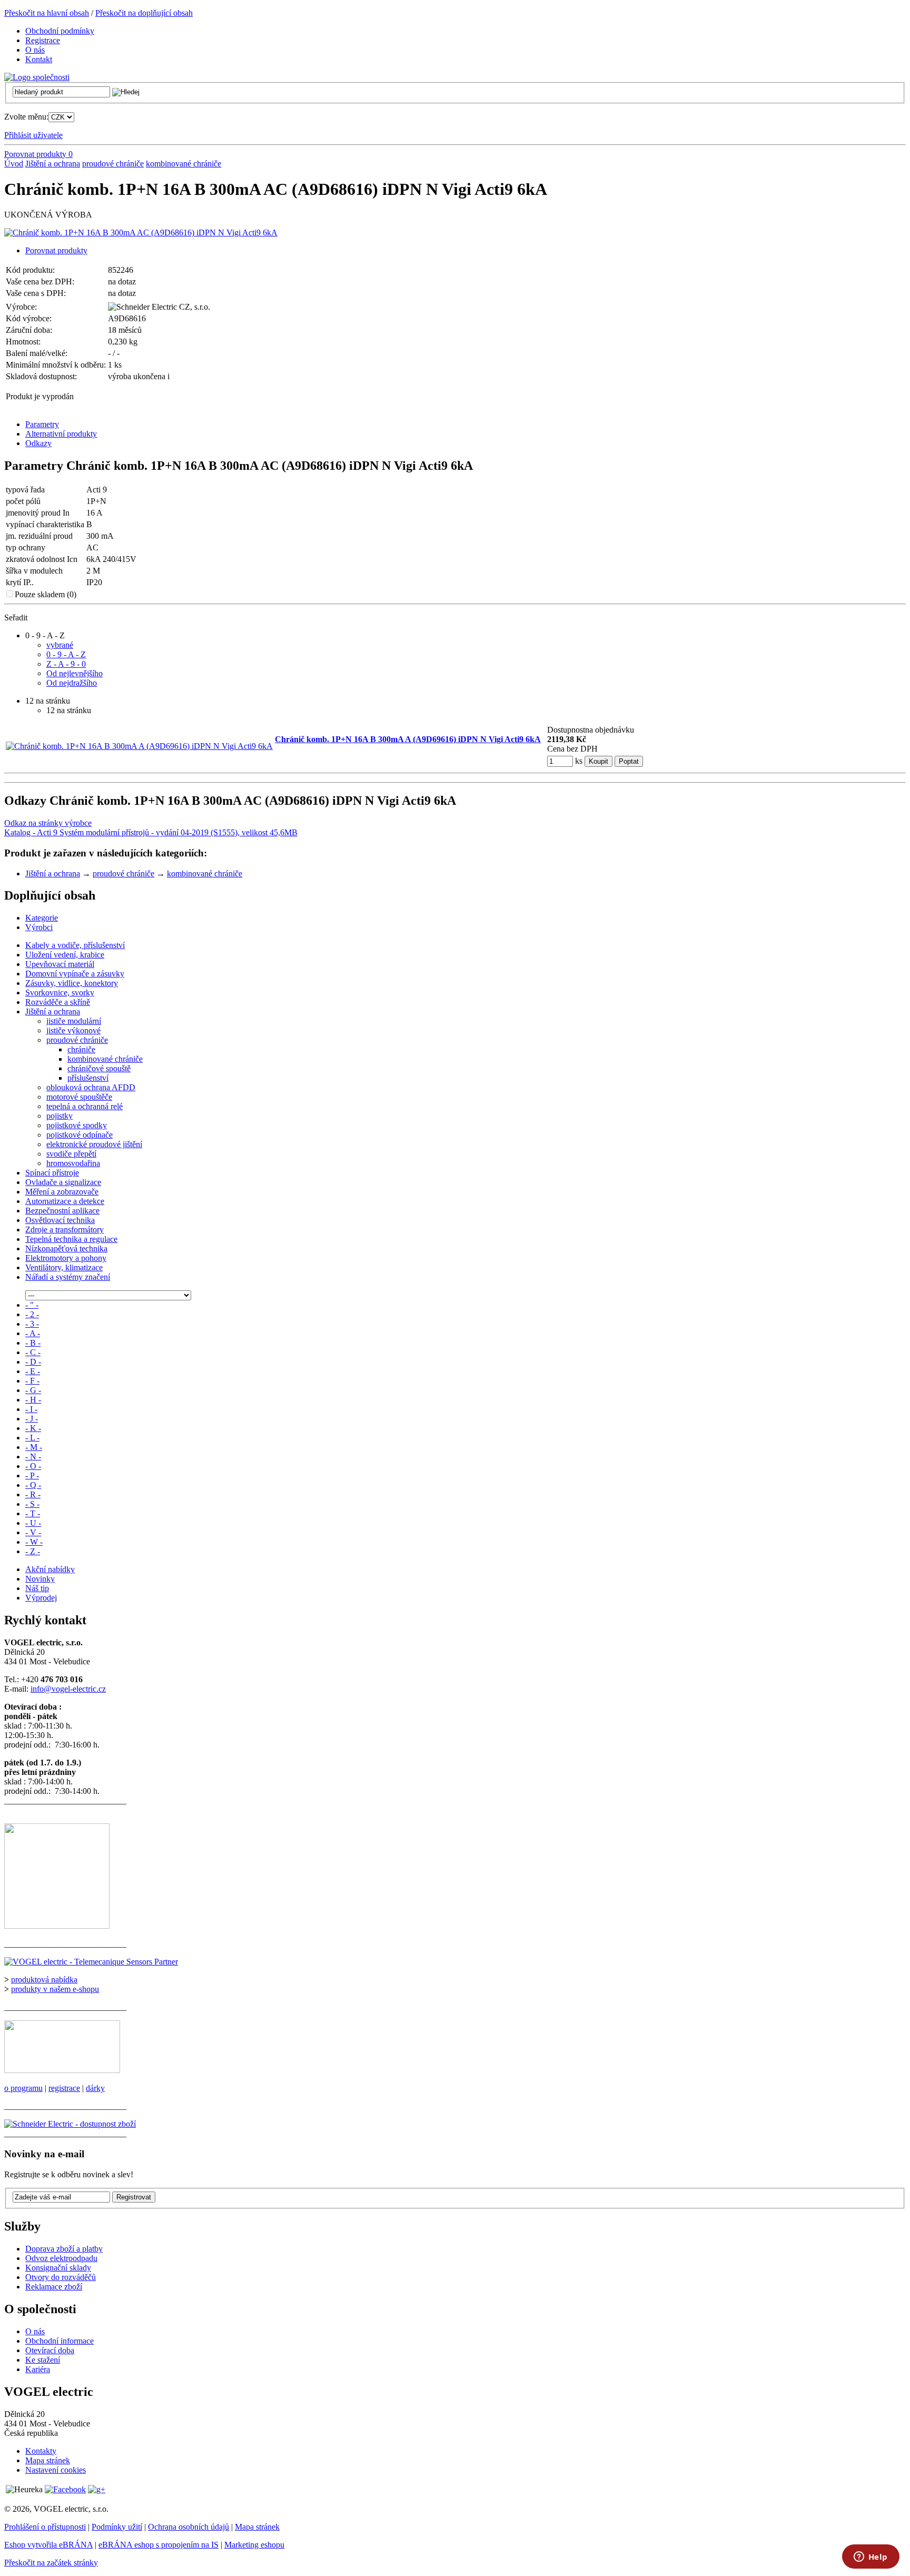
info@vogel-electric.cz (68, 1689)
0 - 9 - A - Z (66, 654)
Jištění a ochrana (53, 164)
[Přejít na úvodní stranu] (37, 77)
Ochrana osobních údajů (189, 2527)
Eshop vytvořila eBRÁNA (48, 2545)
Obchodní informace (60, 2341)
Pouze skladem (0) (46, 594)
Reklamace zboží (54, 2287)
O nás (35, 2331)
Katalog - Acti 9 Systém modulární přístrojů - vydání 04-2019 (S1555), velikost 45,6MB (151, 832)
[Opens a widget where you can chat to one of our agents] (871, 2558)
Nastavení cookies (56, 2470)
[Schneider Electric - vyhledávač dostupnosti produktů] (70, 2124)
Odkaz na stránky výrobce (48, 823)
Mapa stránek (48, 2460)
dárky (95, 2088)
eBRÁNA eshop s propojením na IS (159, 2545)
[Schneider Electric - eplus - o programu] (62, 2070)
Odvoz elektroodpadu (61, 2258)
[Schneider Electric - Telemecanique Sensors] (91, 1962)
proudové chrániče (113, 164)
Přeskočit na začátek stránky (51, 2563)
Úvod (14, 164)
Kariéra (38, 2369)
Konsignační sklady (58, 2268)
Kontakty (41, 2451)
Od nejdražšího (72, 683)
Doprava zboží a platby (64, 2249)
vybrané (60, 645)
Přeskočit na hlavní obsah (47, 13)
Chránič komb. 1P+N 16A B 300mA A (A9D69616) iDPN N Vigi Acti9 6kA (408, 739)
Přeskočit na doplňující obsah (144, 13)
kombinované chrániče (184, 164)
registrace (64, 2088)
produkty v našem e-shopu (55, 1989)
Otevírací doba (50, 2350)
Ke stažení (43, 2360)
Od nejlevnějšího (75, 673)
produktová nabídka (44, 1980)
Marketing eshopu (254, 2545)
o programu (23, 2088)
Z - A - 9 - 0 (66, 664)
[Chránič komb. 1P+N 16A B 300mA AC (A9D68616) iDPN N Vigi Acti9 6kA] (141, 233)
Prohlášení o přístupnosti (45, 2527)
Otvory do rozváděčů (61, 2277)
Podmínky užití (117, 2527)
